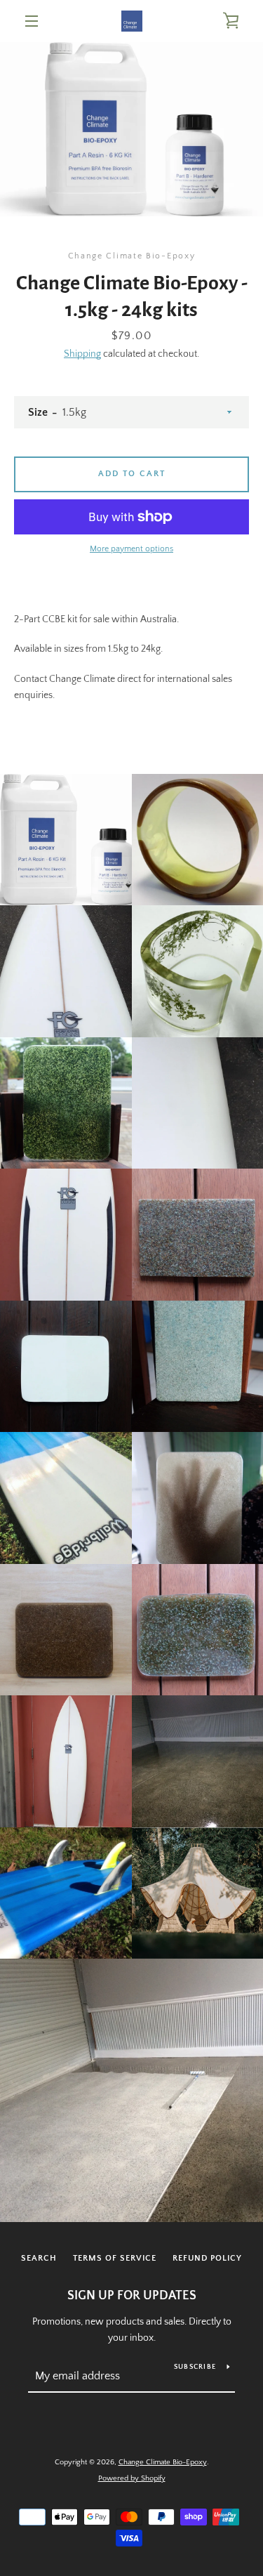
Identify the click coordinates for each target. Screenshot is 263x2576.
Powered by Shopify (132, 2478)
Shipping (82, 354)
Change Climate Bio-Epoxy (163, 2462)
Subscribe (195, 2367)
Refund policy (207, 2258)
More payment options (131, 549)
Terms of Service (115, 2258)
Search (39, 2258)
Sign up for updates (132, 2296)
